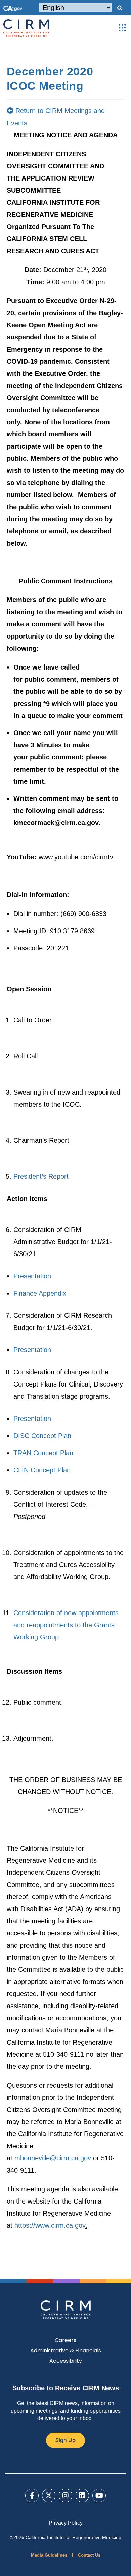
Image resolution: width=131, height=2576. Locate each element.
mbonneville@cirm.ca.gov (53, 2158)
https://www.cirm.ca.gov (50, 2225)
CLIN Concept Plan (42, 1470)
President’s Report (41, 1176)
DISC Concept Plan (42, 1436)
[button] (120, 8)
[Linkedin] (82, 2496)
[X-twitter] (49, 2496)
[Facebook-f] (32, 2496)
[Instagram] (65, 2496)
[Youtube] (99, 2496)
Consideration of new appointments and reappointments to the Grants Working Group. (66, 1625)
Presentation (32, 1276)
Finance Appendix (40, 1293)
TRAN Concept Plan (43, 1453)
